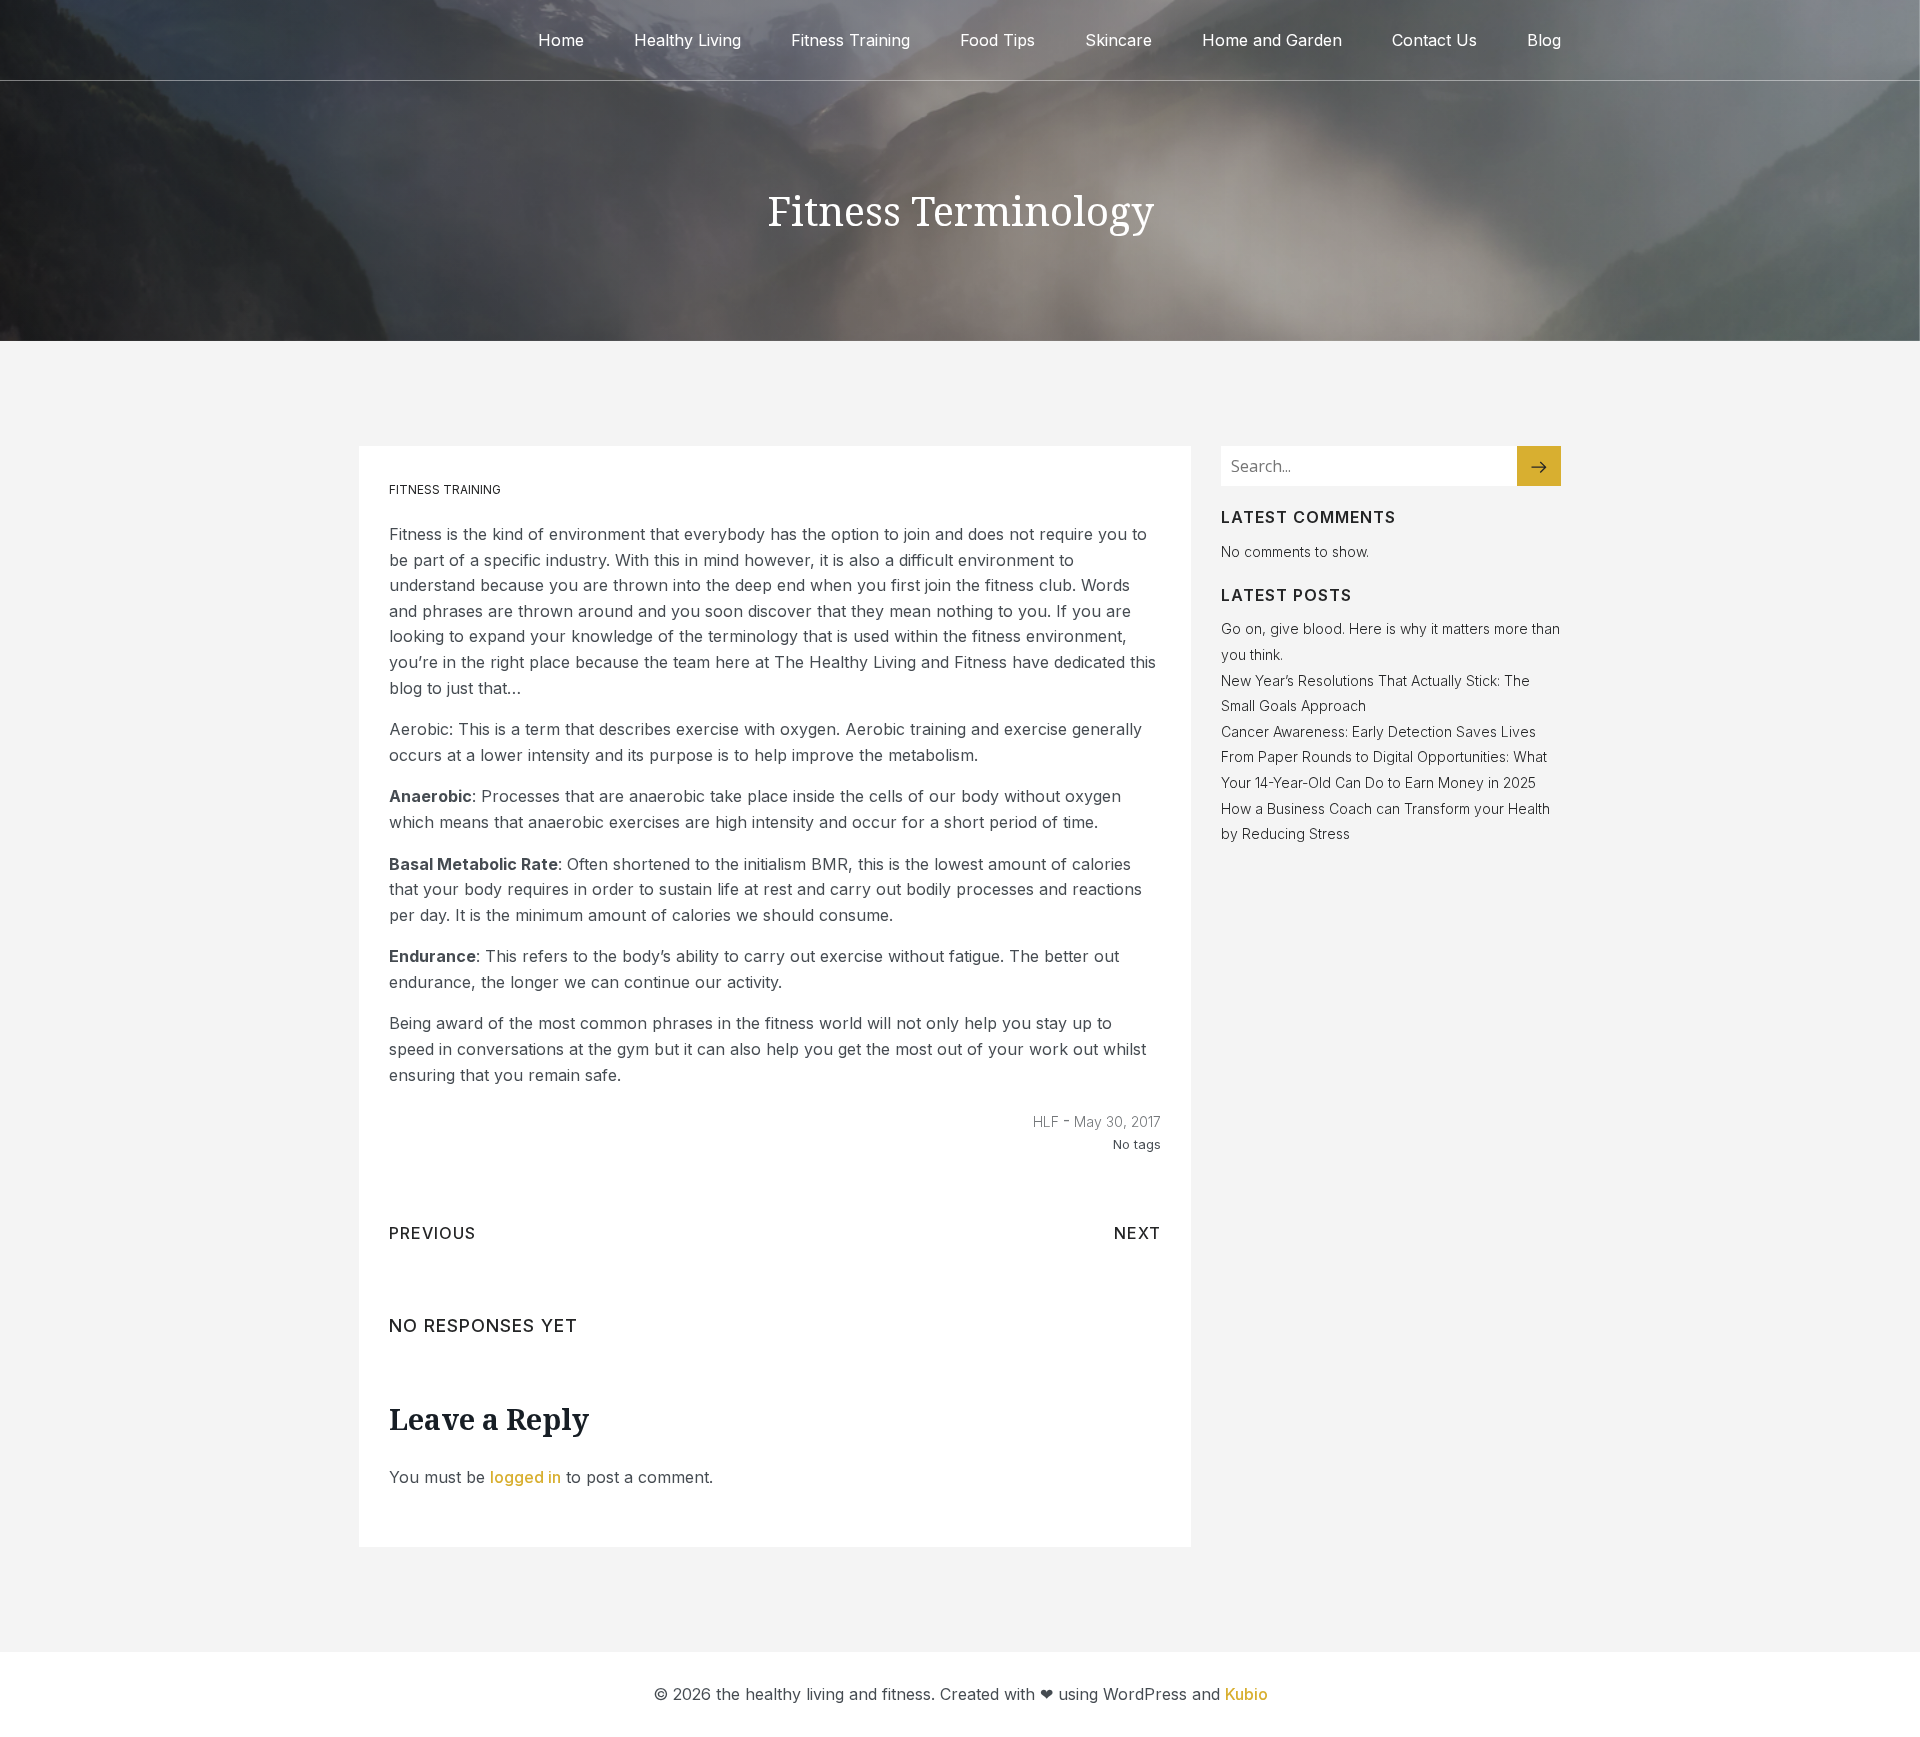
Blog (1544, 40)
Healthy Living (687, 40)
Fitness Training (850, 40)
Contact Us (1434, 40)
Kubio (1246, 1694)
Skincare (1118, 40)
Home (561, 40)
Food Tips (997, 40)
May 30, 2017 (1117, 1121)
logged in (525, 1477)
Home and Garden (1272, 40)
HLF (1046, 1121)
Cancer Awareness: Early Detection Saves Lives (1378, 731)
